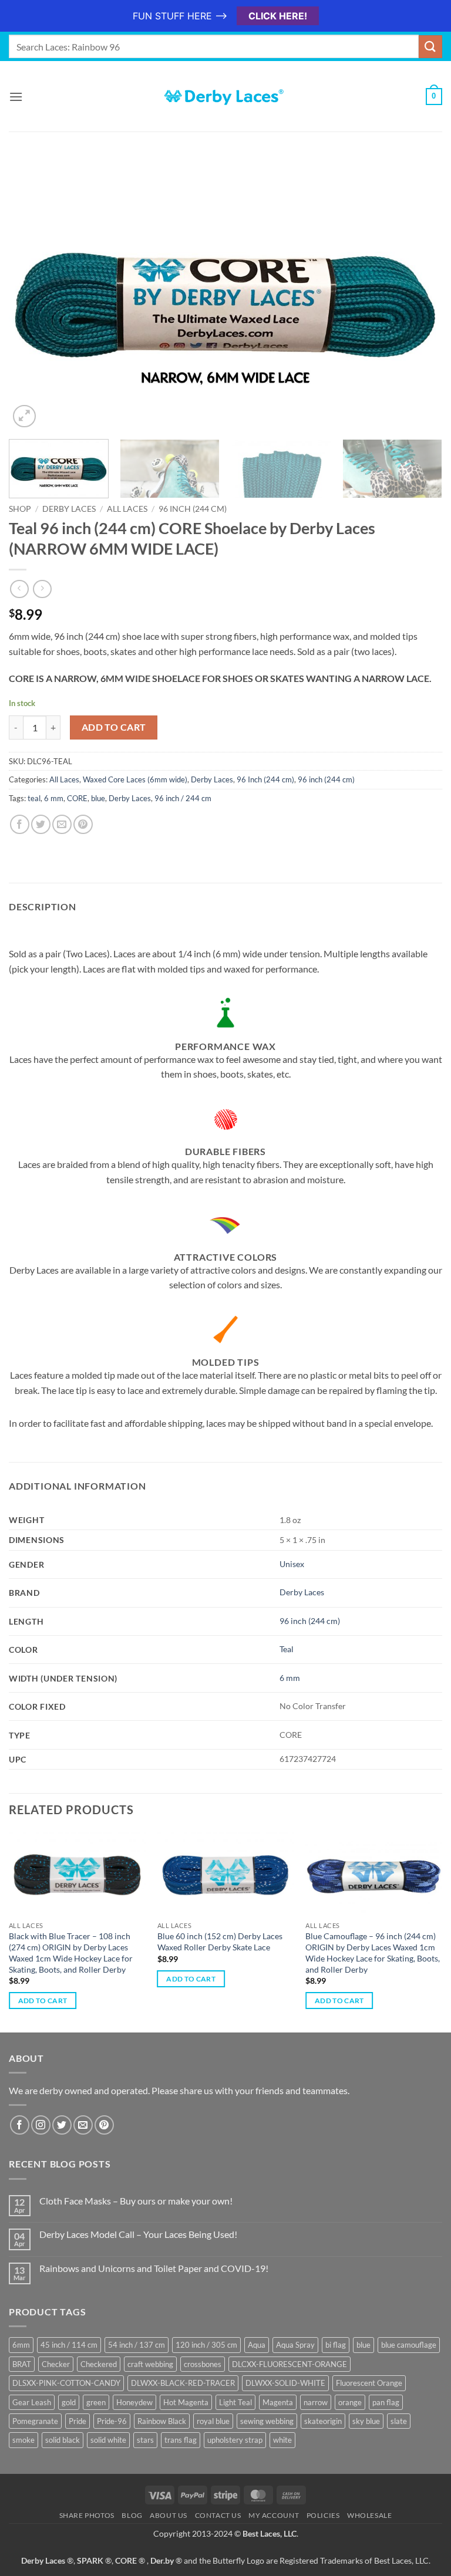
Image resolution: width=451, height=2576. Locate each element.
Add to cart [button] (43, 2001)
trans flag (181, 2440)
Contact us (218, 2515)
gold (69, 2402)
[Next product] (19, 589)
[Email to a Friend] (62, 824)
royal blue (213, 2421)
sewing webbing (267, 2421)
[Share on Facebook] (20, 824)
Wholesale (370, 2515)
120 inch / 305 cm (206, 2345)
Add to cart (114, 727)
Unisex (292, 1564)
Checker (56, 2364)
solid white (108, 2440)
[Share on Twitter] (41, 824)
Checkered (99, 2364)
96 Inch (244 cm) (265, 779)
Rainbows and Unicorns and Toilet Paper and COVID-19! (154, 2268)
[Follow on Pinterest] (104, 2125)
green (96, 2402)
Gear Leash (32, 2402)
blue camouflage (409, 2345)
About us (169, 2515)
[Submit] (430, 47)
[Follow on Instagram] (41, 2125)
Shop (20, 509)
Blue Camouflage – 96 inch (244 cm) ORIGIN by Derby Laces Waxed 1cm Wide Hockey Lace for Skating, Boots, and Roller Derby (373, 1952)
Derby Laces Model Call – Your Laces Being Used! (138, 2234)
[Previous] (32, 297)
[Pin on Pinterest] (83, 824)
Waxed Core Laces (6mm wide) (135, 779)
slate (399, 2421)
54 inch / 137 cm (137, 2345)
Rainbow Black (162, 2421)
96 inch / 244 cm (183, 798)
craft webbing (150, 2364)
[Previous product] (42, 589)
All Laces (127, 509)
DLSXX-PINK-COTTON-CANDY (66, 2383)
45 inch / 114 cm (69, 2345)
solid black (63, 2440)
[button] (16, 97)
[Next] (419, 297)
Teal (287, 1649)
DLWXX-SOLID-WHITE (285, 2383)
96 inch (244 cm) (193, 509)
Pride (78, 2421)
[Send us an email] (83, 2125)
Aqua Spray (295, 2345)
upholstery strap (235, 2440)
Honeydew (134, 2402)
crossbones (203, 2364)
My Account (274, 2515)
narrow (316, 2402)
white (282, 2440)
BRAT (22, 2364)
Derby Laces (69, 509)
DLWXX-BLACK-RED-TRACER (183, 2383)
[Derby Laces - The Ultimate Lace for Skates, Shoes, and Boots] (225, 97)
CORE (77, 798)
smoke (23, 2440)
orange (350, 2402)
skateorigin (323, 2421)
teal (34, 798)
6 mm (54, 798)
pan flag (386, 2402)
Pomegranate (35, 2421)
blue (98, 798)
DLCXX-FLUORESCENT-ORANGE (290, 2364)
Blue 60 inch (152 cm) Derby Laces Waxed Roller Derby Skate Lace (220, 1942)
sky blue (366, 2421)
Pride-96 (112, 2421)
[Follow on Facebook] (20, 2125)
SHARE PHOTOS (87, 2515)
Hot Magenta (186, 2402)
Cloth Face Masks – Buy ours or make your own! (136, 2201)
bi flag (336, 2345)
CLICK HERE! (278, 16)
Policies (323, 2515)
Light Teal (235, 2402)
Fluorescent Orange (369, 2383)
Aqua (257, 2345)
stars (145, 2440)
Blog (132, 2515)
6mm (21, 2345)
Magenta (278, 2402)
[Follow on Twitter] (62, 2125)
